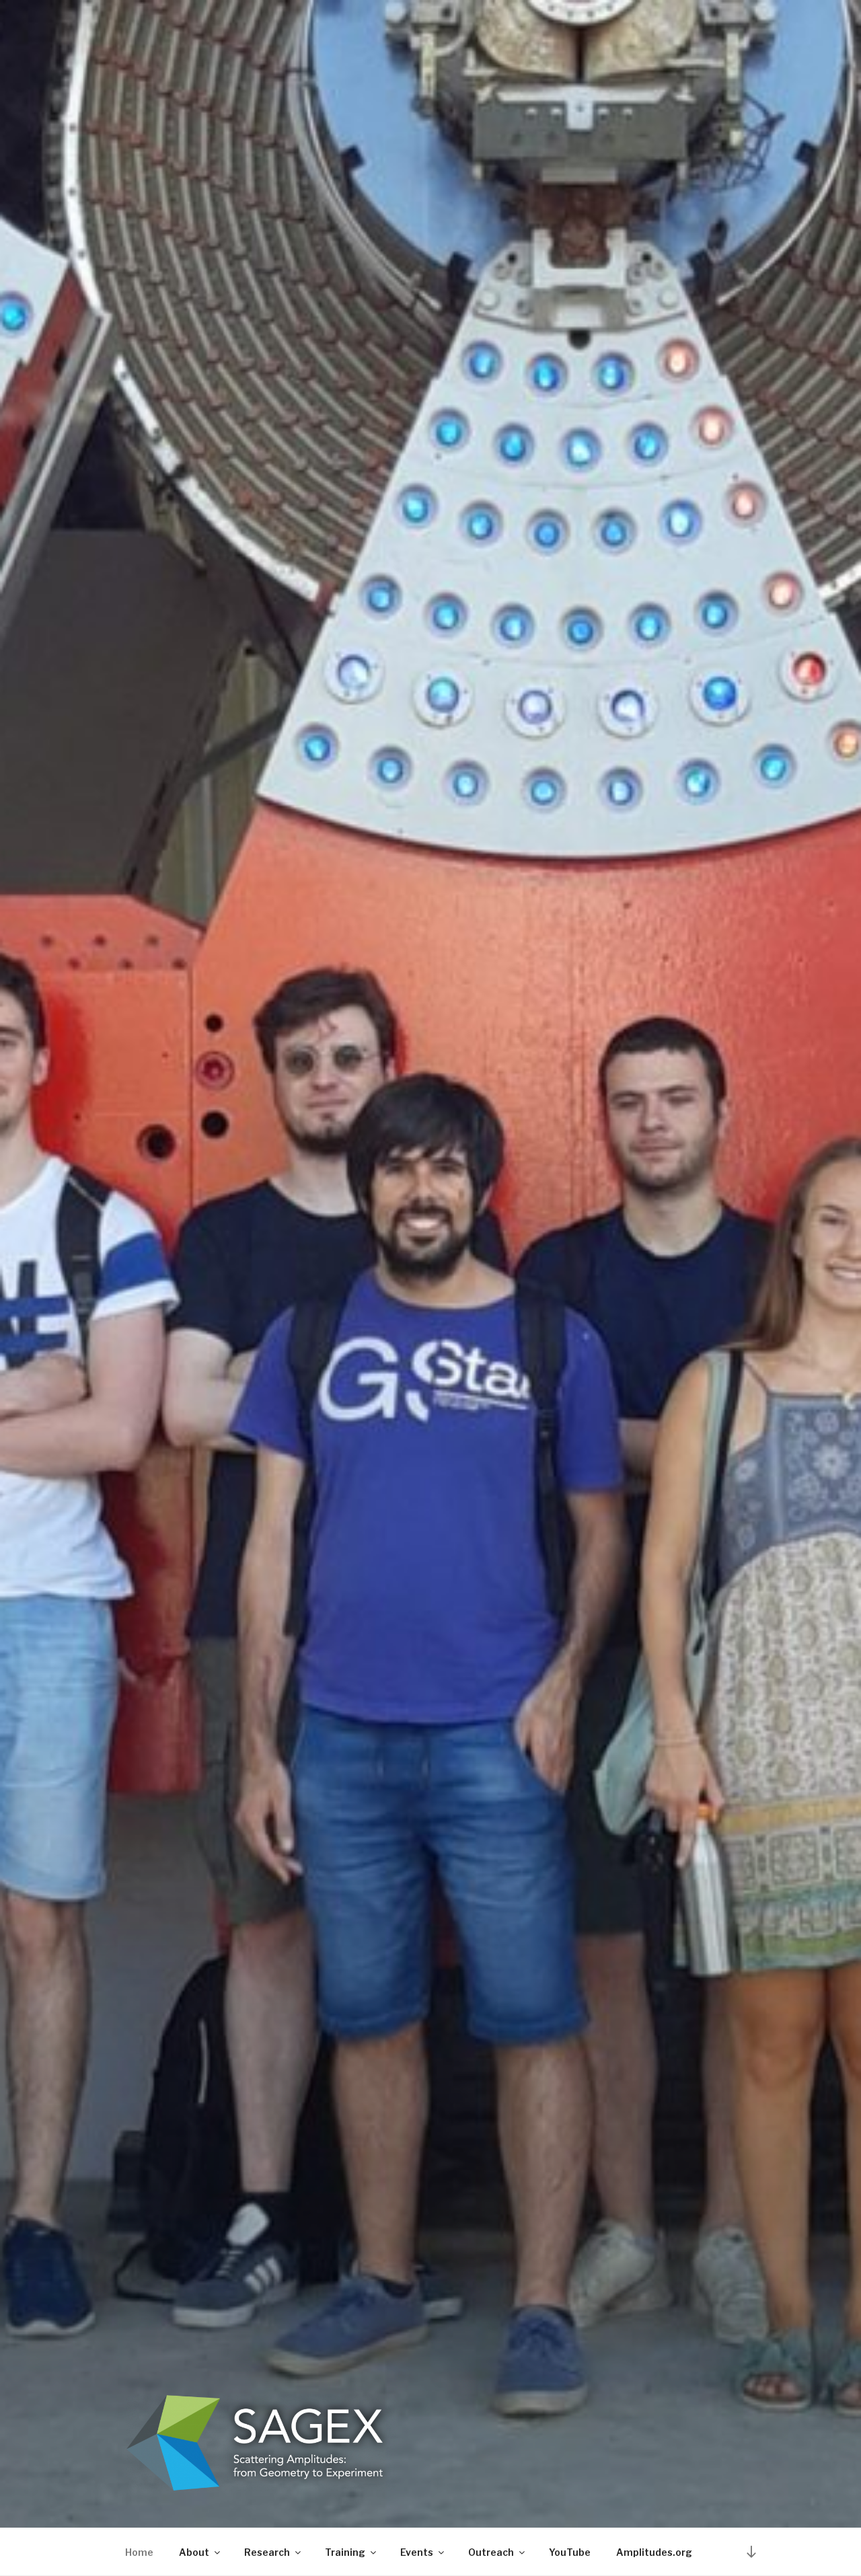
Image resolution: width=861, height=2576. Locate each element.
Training (345, 2552)
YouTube (570, 2552)
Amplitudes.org (654, 2552)
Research (267, 2552)
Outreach (491, 2552)
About (194, 2552)
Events (417, 2552)
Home (139, 2552)
